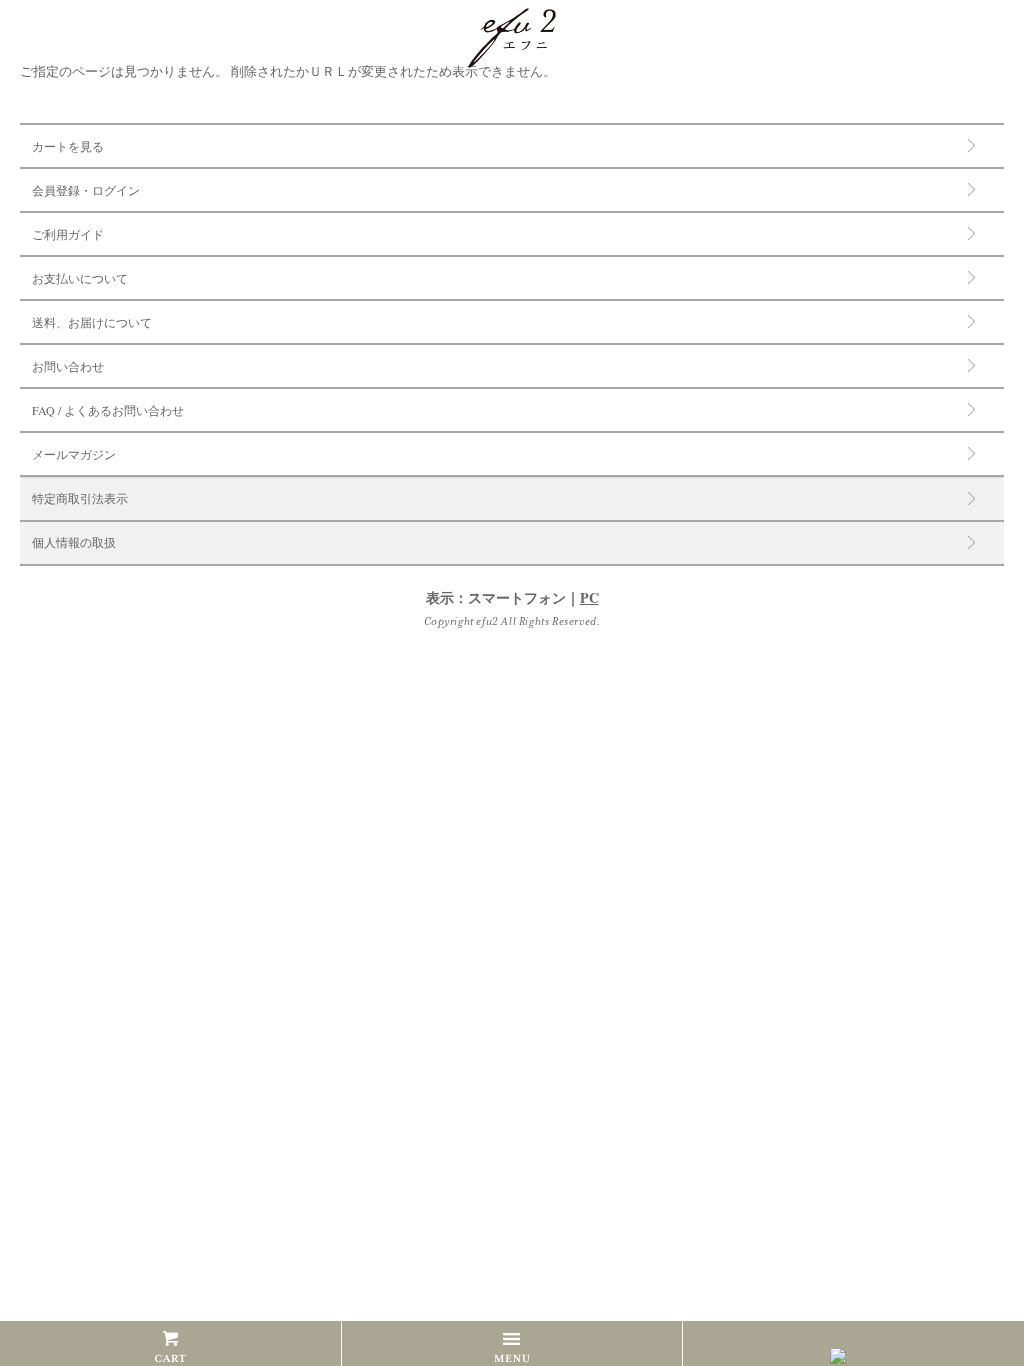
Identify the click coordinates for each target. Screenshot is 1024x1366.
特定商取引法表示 (80, 499)
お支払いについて (80, 278)
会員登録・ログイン (86, 190)
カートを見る (68, 146)
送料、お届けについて (92, 322)
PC (589, 597)
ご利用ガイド (68, 234)
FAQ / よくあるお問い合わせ (108, 410)
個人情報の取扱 (74, 543)
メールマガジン (74, 454)
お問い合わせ (68, 366)
